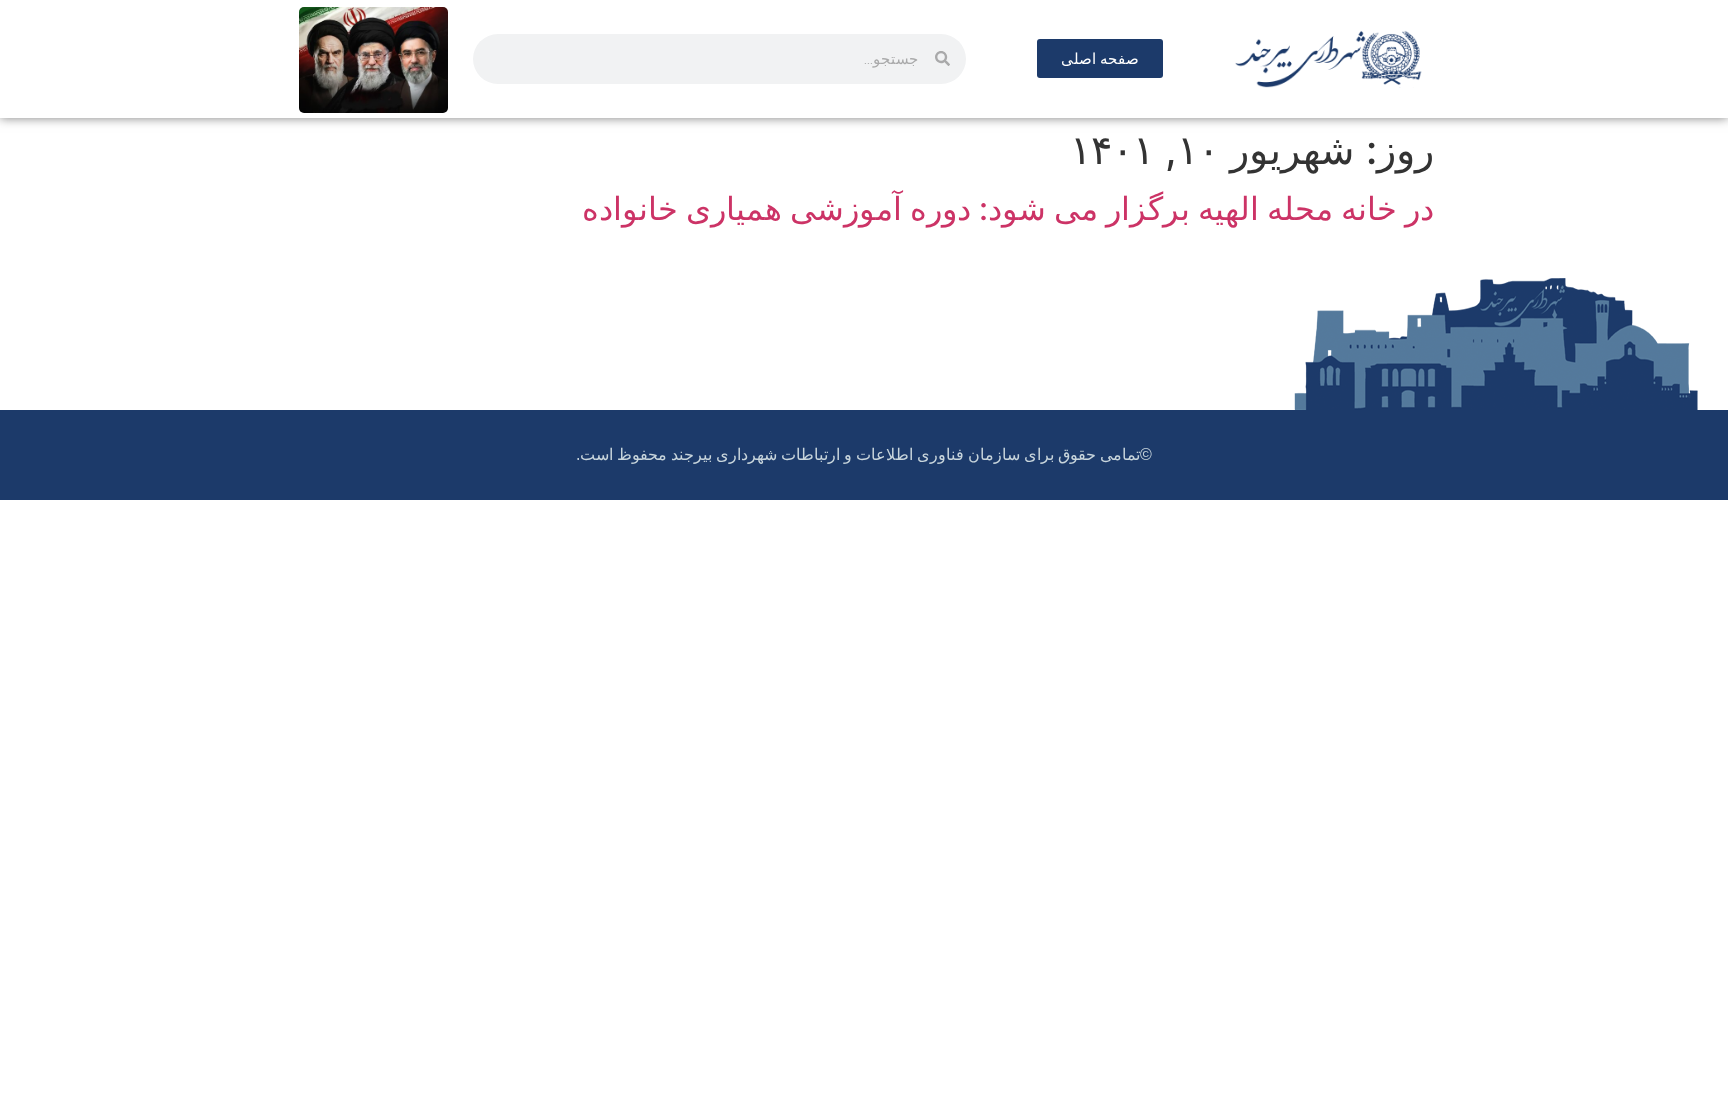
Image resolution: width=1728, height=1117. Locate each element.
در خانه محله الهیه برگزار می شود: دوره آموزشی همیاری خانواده (1008, 208)
